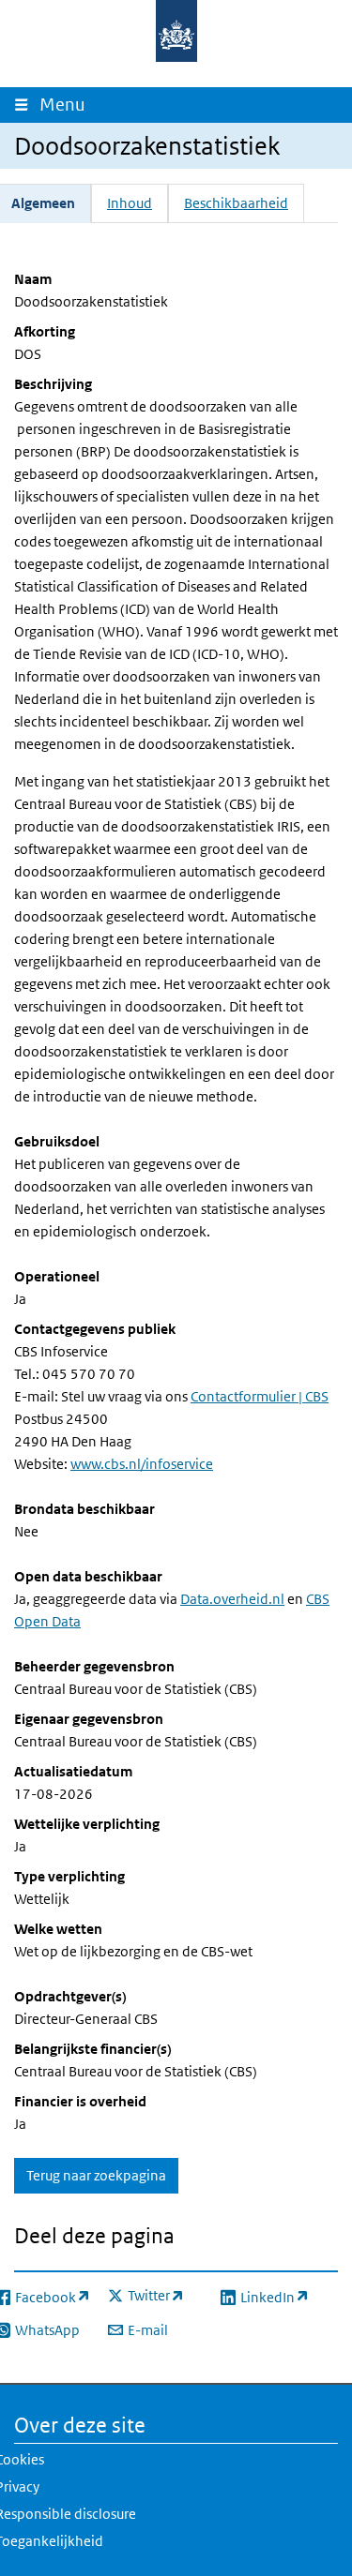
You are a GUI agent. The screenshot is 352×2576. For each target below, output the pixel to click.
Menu (67, 105)
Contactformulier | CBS (260, 1396)
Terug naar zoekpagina (96, 2175)
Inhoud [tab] (130, 203)
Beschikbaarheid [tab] (236, 203)
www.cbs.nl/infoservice (142, 1464)
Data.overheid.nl (232, 1599)
